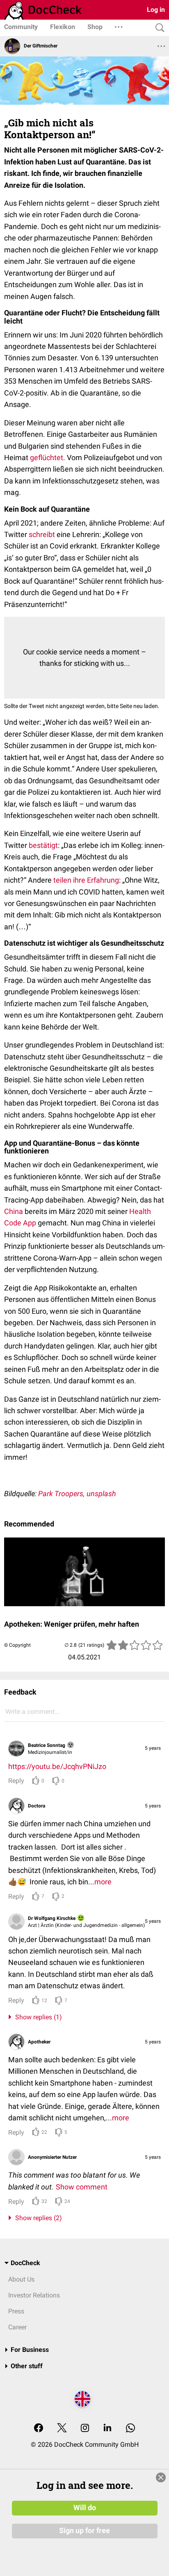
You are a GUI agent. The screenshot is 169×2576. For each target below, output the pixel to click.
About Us (21, 2279)
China (14, 1211)
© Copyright (17, 1645)
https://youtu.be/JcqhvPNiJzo (57, 1766)
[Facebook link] (39, 2429)
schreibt (42, 534)
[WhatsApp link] (130, 2429)
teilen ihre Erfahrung (86, 880)
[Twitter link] (62, 2429)
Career (17, 2327)
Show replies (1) (37, 2017)
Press (16, 2311)
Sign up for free (84, 2531)
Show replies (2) (37, 2218)
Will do (85, 2508)
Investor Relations (34, 2295)
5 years (153, 1748)
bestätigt (43, 845)
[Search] (158, 28)
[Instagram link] (85, 2429)
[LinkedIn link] (107, 2429)
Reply (16, 1781)
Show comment (82, 2187)
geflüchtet (47, 457)
